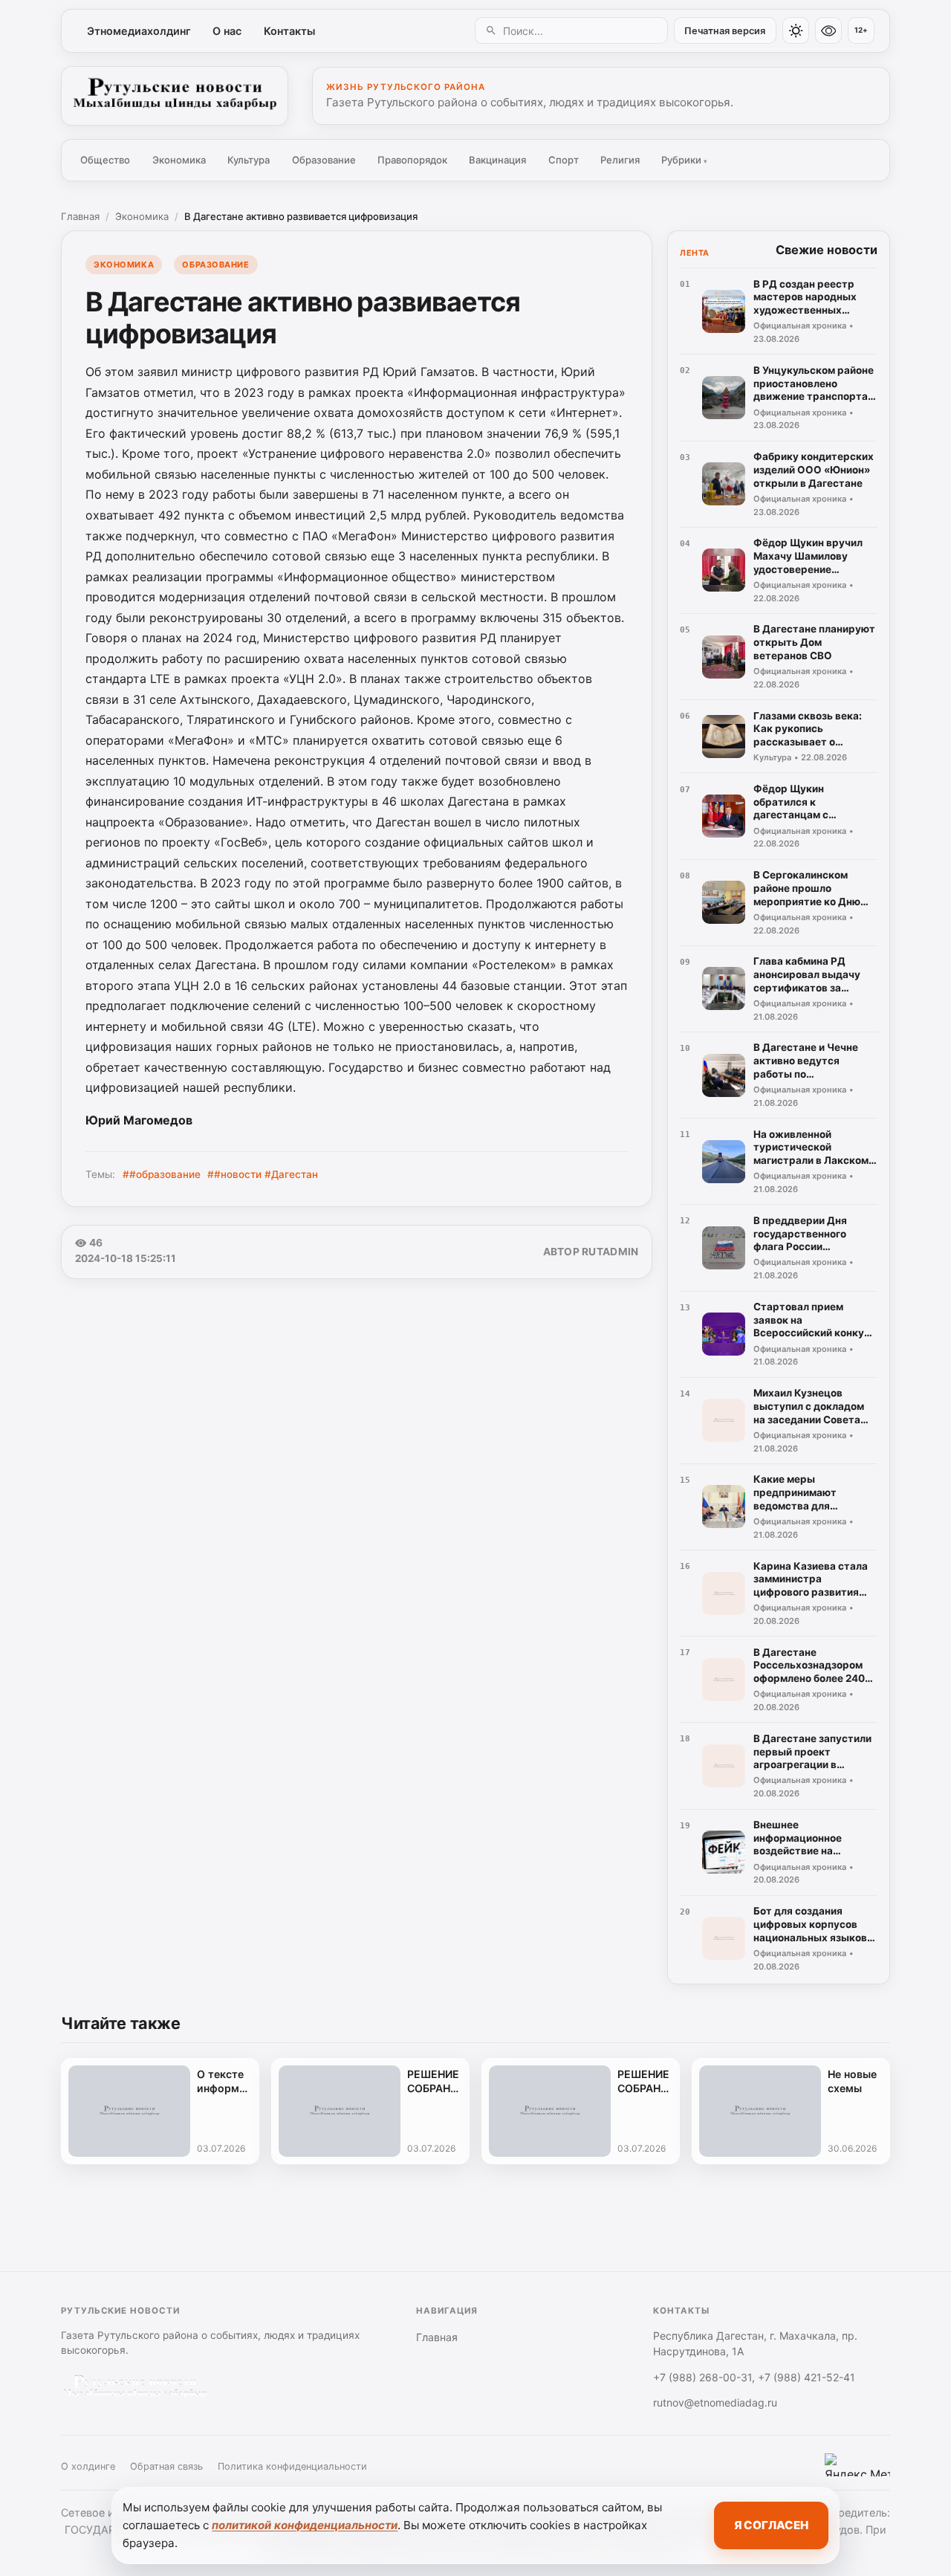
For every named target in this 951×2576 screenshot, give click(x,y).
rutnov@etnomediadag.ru (715, 2402)
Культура (249, 160)
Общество (105, 160)
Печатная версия (725, 31)
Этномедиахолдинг (139, 31)
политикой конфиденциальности (305, 2525)
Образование (324, 160)
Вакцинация (497, 160)
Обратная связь (166, 2466)
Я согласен (771, 2525)
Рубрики (684, 160)
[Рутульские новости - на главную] (175, 96)
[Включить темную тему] (796, 30)
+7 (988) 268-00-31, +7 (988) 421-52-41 (754, 2377)
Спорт (564, 160)
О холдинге (88, 2466)
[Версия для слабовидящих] (828, 30)
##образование (162, 1174)
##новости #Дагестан (263, 1174)
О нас (227, 31)
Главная (80, 216)
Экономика (179, 160)
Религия (620, 160)
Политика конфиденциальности (292, 2466)
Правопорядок (412, 160)
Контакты (289, 31)
